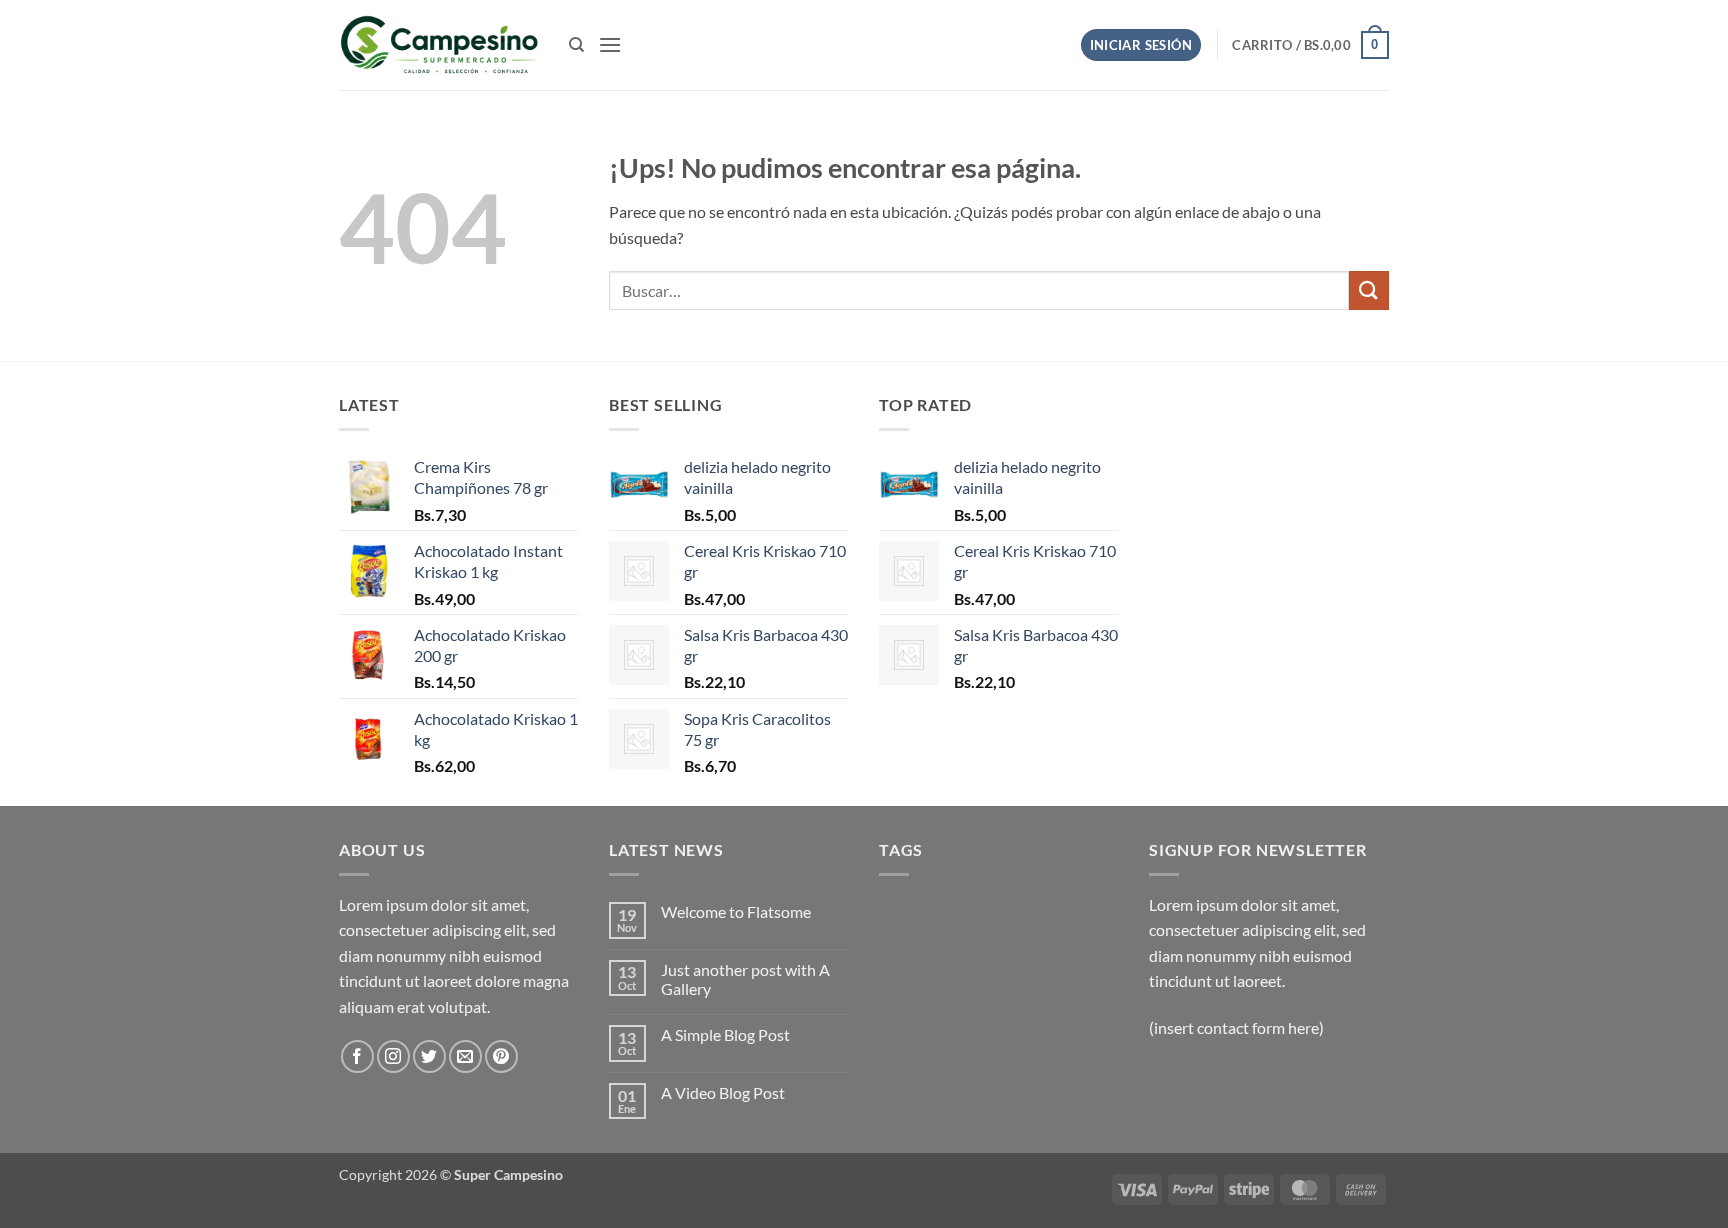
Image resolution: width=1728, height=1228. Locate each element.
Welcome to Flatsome (736, 911)
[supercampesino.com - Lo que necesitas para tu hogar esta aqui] (439, 45)
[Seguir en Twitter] (429, 1056)
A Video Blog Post (723, 1092)
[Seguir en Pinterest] (501, 1056)
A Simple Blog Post (725, 1034)
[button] (610, 44)
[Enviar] (1369, 290)
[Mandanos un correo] (465, 1056)
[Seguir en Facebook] (357, 1056)
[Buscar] (576, 45)
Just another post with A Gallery (745, 979)
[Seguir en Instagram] (393, 1056)
